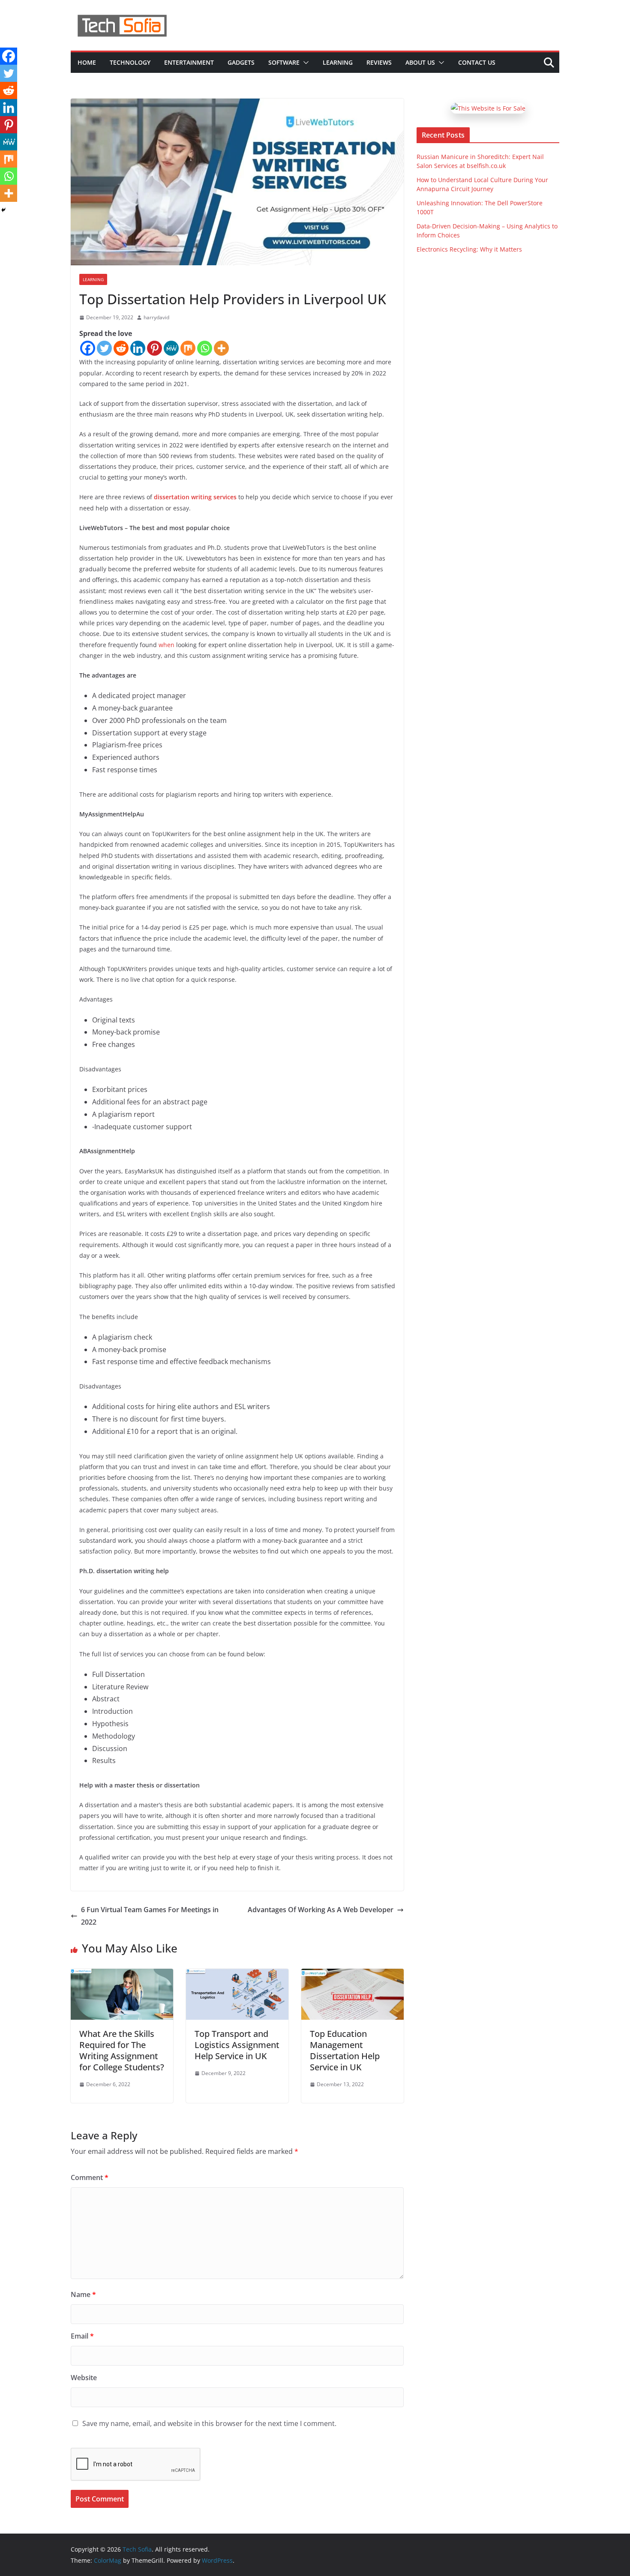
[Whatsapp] (205, 348)
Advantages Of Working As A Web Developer (321, 1910)
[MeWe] (171, 348)
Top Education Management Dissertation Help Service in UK (345, 2050)
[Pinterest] (154, 348)
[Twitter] (104, 348)
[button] (304, 63)
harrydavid (156, 317)
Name (83, 2294)
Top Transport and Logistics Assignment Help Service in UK (237, 2045)
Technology (130, 62)
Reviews (379, 62)
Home (87, 62)
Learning (338, 62)
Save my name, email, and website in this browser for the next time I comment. (209, 2423)
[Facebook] (88, 348)
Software (284, 62)
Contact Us (477, 62)
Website (84, 2378)
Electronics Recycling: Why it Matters (469, 249)
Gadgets (241, 62)
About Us (420, 62)
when (166, 645)
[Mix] (188, 348)
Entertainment (189, 62)
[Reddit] (121, 348)
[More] (221, 348)
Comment (90, 2177)
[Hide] (3, 210)
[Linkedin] (138, 348)
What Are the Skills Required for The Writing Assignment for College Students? (122, 2050)
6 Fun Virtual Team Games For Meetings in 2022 (150, 1916)
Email (82, 2336)
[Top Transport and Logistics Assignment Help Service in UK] (237, 1975)
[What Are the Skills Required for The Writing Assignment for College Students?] (122, 1975)
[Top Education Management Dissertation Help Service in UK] (352, 1975)
